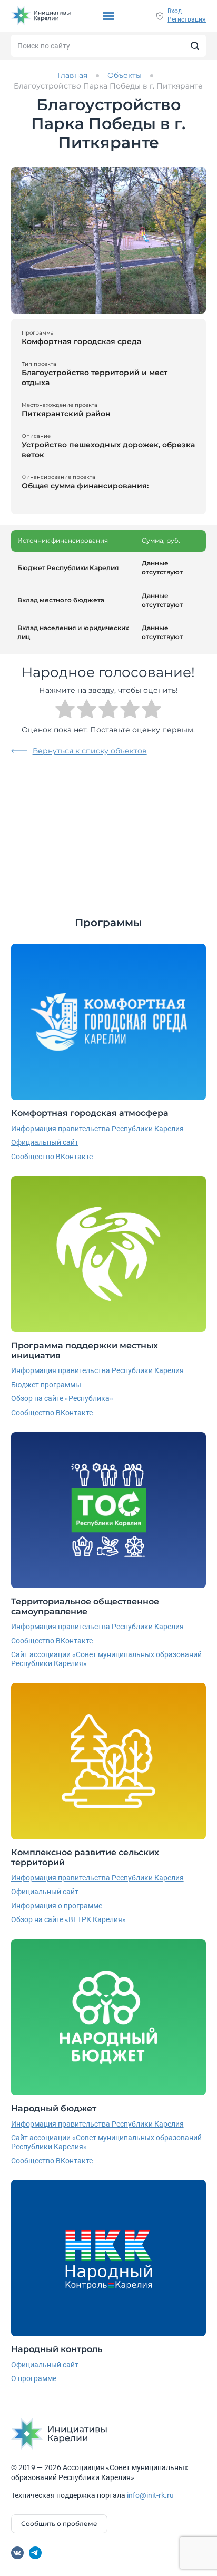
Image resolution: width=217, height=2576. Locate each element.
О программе (34, 2378)
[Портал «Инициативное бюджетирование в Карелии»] (41, 16)
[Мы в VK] (17, 2553)
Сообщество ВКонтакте (52, 1157)
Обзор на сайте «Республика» (62, 1398)
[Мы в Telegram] (35, 2553)
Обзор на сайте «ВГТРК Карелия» (68, 1919)
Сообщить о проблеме (59, 2524)
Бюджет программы (46, 1385)
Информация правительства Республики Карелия (97, 1129)
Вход (175, 11)
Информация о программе (57, 1906)
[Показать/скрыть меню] (109, 16)
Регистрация (187, 19)
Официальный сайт (45, 1142)
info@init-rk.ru (150, 2495)
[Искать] (195, 46)
